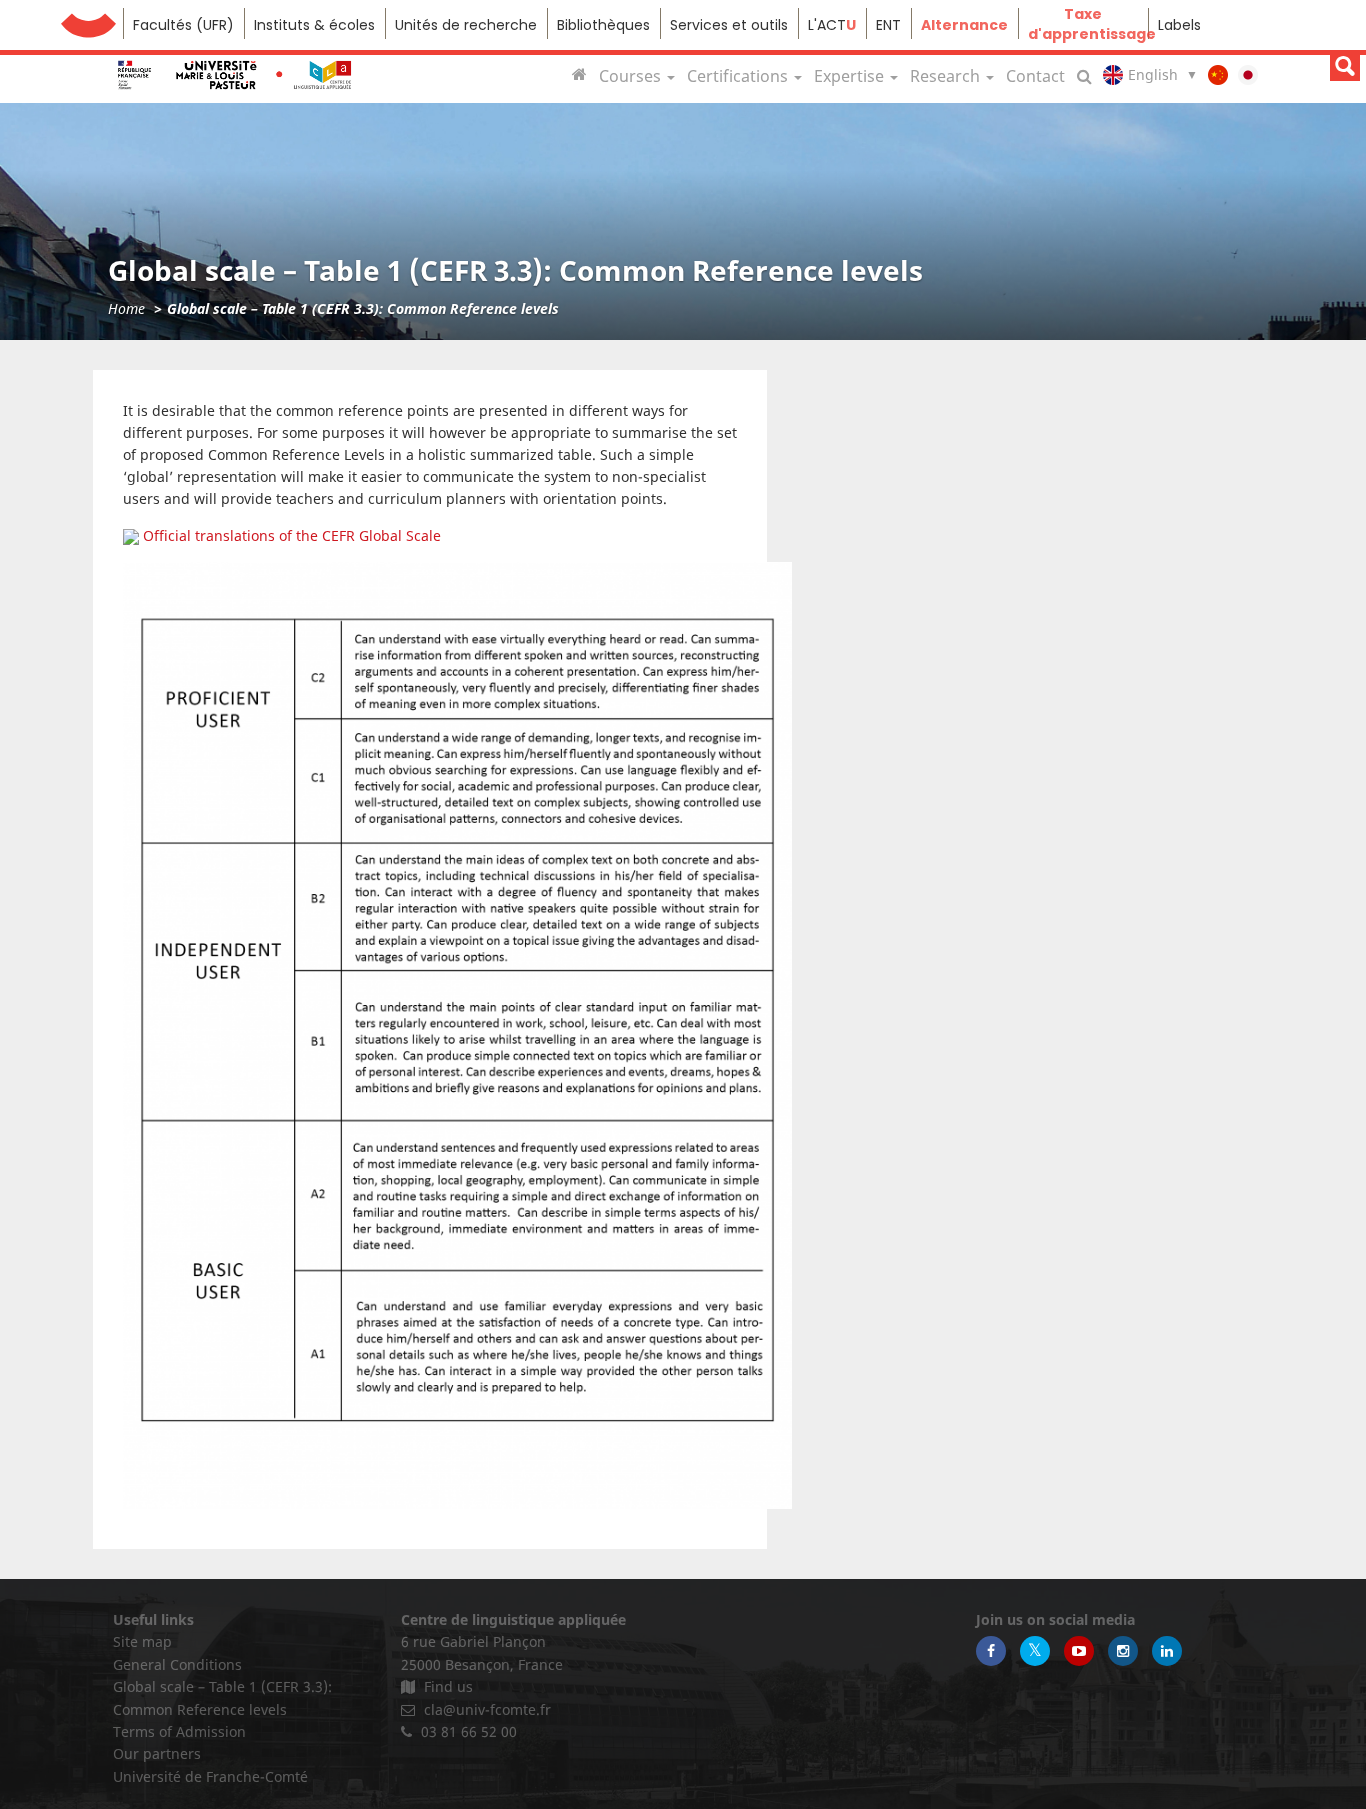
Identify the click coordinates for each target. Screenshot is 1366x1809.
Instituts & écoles (314, 25)
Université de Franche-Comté (88, 23)
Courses (632, 76)
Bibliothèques (603, 25)
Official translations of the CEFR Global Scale (290, 535)
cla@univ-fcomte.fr (485, 1709)
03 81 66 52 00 (467, 1731)
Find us (446, 1686)
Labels (1179, 25)
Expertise (851, 76)
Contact (1035, 76)
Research (947, 76)
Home (126, 308)
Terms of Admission (179, 1731)
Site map (142, 1641)
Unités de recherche (466, 25)
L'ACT (832, 25)
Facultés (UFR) (183, 25)
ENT (888, 25)
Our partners (157, 1753)
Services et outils (729, 25)
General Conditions (177, 1664)
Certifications (739, 76)
